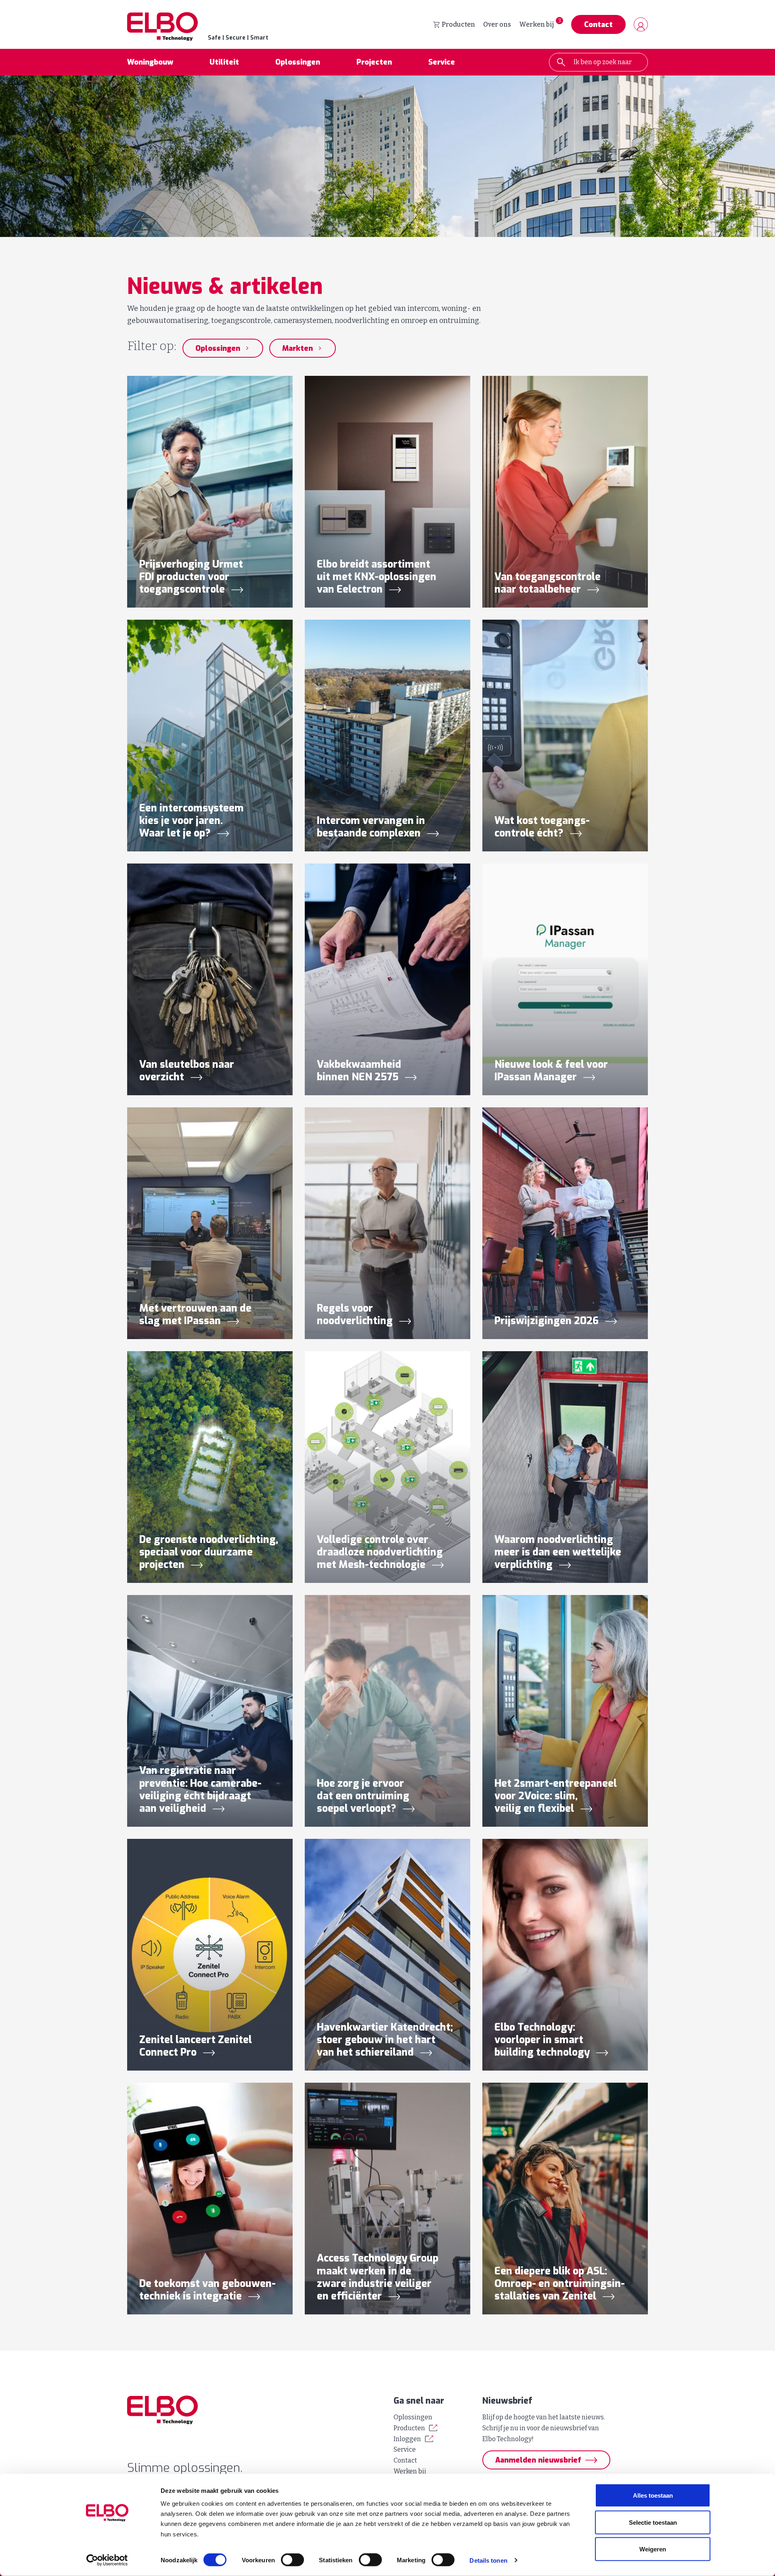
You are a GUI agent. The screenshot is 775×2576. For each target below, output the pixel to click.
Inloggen (407, 2439)
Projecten (374, 62)
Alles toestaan (653, 2495)
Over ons (497, 24)
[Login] (641, 24)
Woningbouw (150, 62)
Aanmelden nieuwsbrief (538, 2460)
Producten (458, 24)
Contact (598, 25)
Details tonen (488, 2560)
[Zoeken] (561, 62)
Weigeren (653, 2549)
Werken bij (536, 24)
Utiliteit (224, 62)
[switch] (292, 2560)
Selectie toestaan (653, 2522)
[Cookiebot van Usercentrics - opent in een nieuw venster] (107, 2560)
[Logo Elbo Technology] (254, 2410)
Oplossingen (298, 62)
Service (442, 62)
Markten (297, 348)
